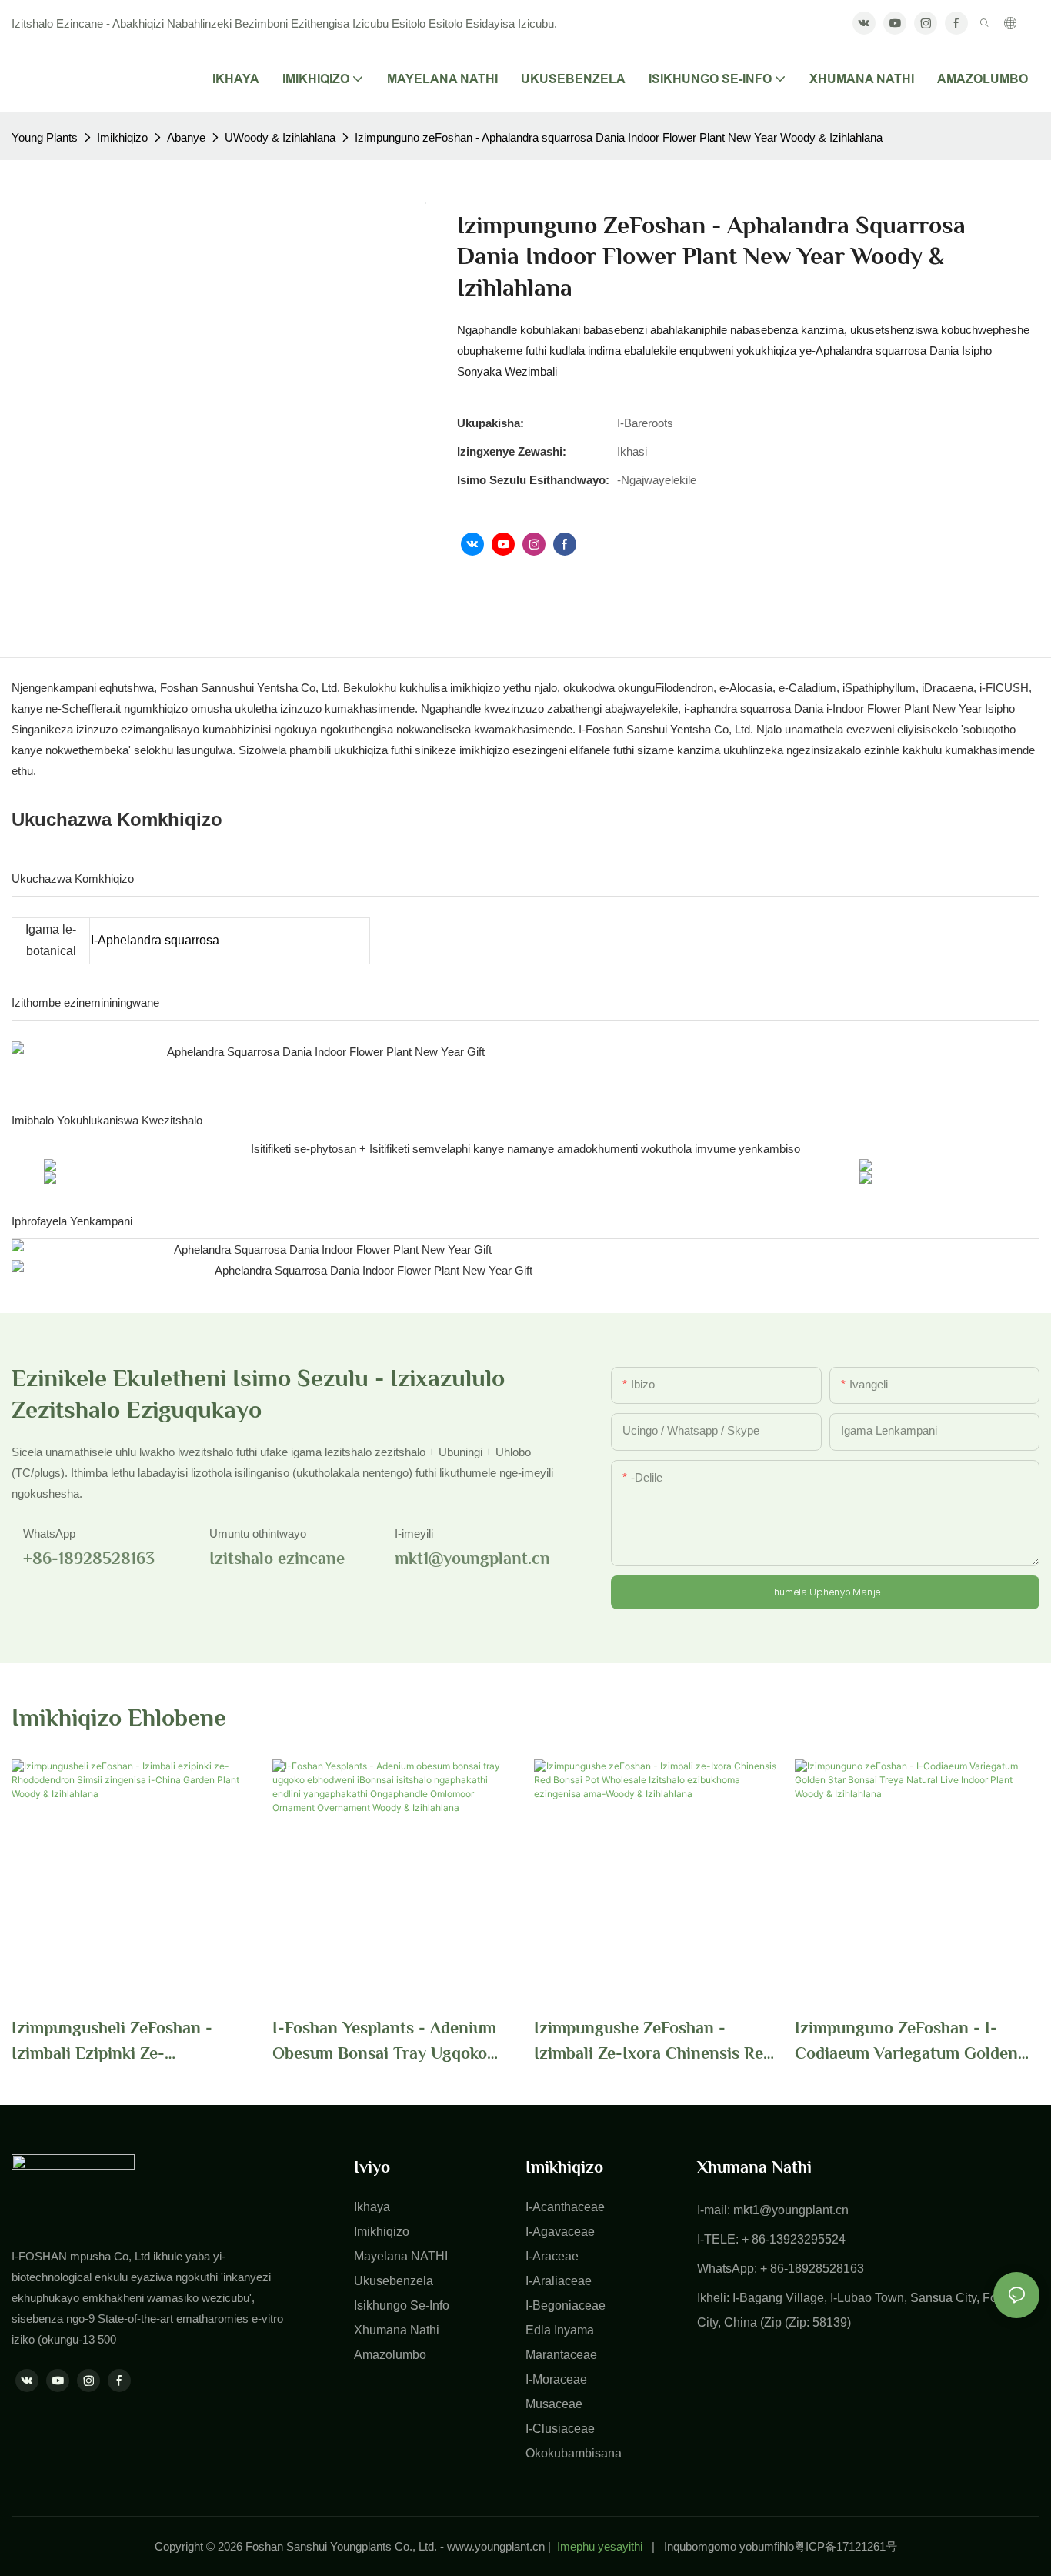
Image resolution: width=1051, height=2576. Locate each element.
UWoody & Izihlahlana (280, 137)
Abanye (186, 137)
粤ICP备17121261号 (846, 2546)
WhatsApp (49, 1534)
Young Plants (45, 137)
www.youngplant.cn (496, 2546)
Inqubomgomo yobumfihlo (729, 2546)
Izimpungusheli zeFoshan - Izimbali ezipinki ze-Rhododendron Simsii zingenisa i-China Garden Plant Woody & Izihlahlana (130, 2042)
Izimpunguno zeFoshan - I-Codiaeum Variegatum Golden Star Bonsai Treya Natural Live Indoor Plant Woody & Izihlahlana (909, 2042)
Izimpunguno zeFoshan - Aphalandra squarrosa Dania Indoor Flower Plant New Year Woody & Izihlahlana (619, 137)
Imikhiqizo (122, 137)
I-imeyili (414, 1534)
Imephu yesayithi (600, 2546)
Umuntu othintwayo (258, 1534)
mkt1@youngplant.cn (791, 2210)
